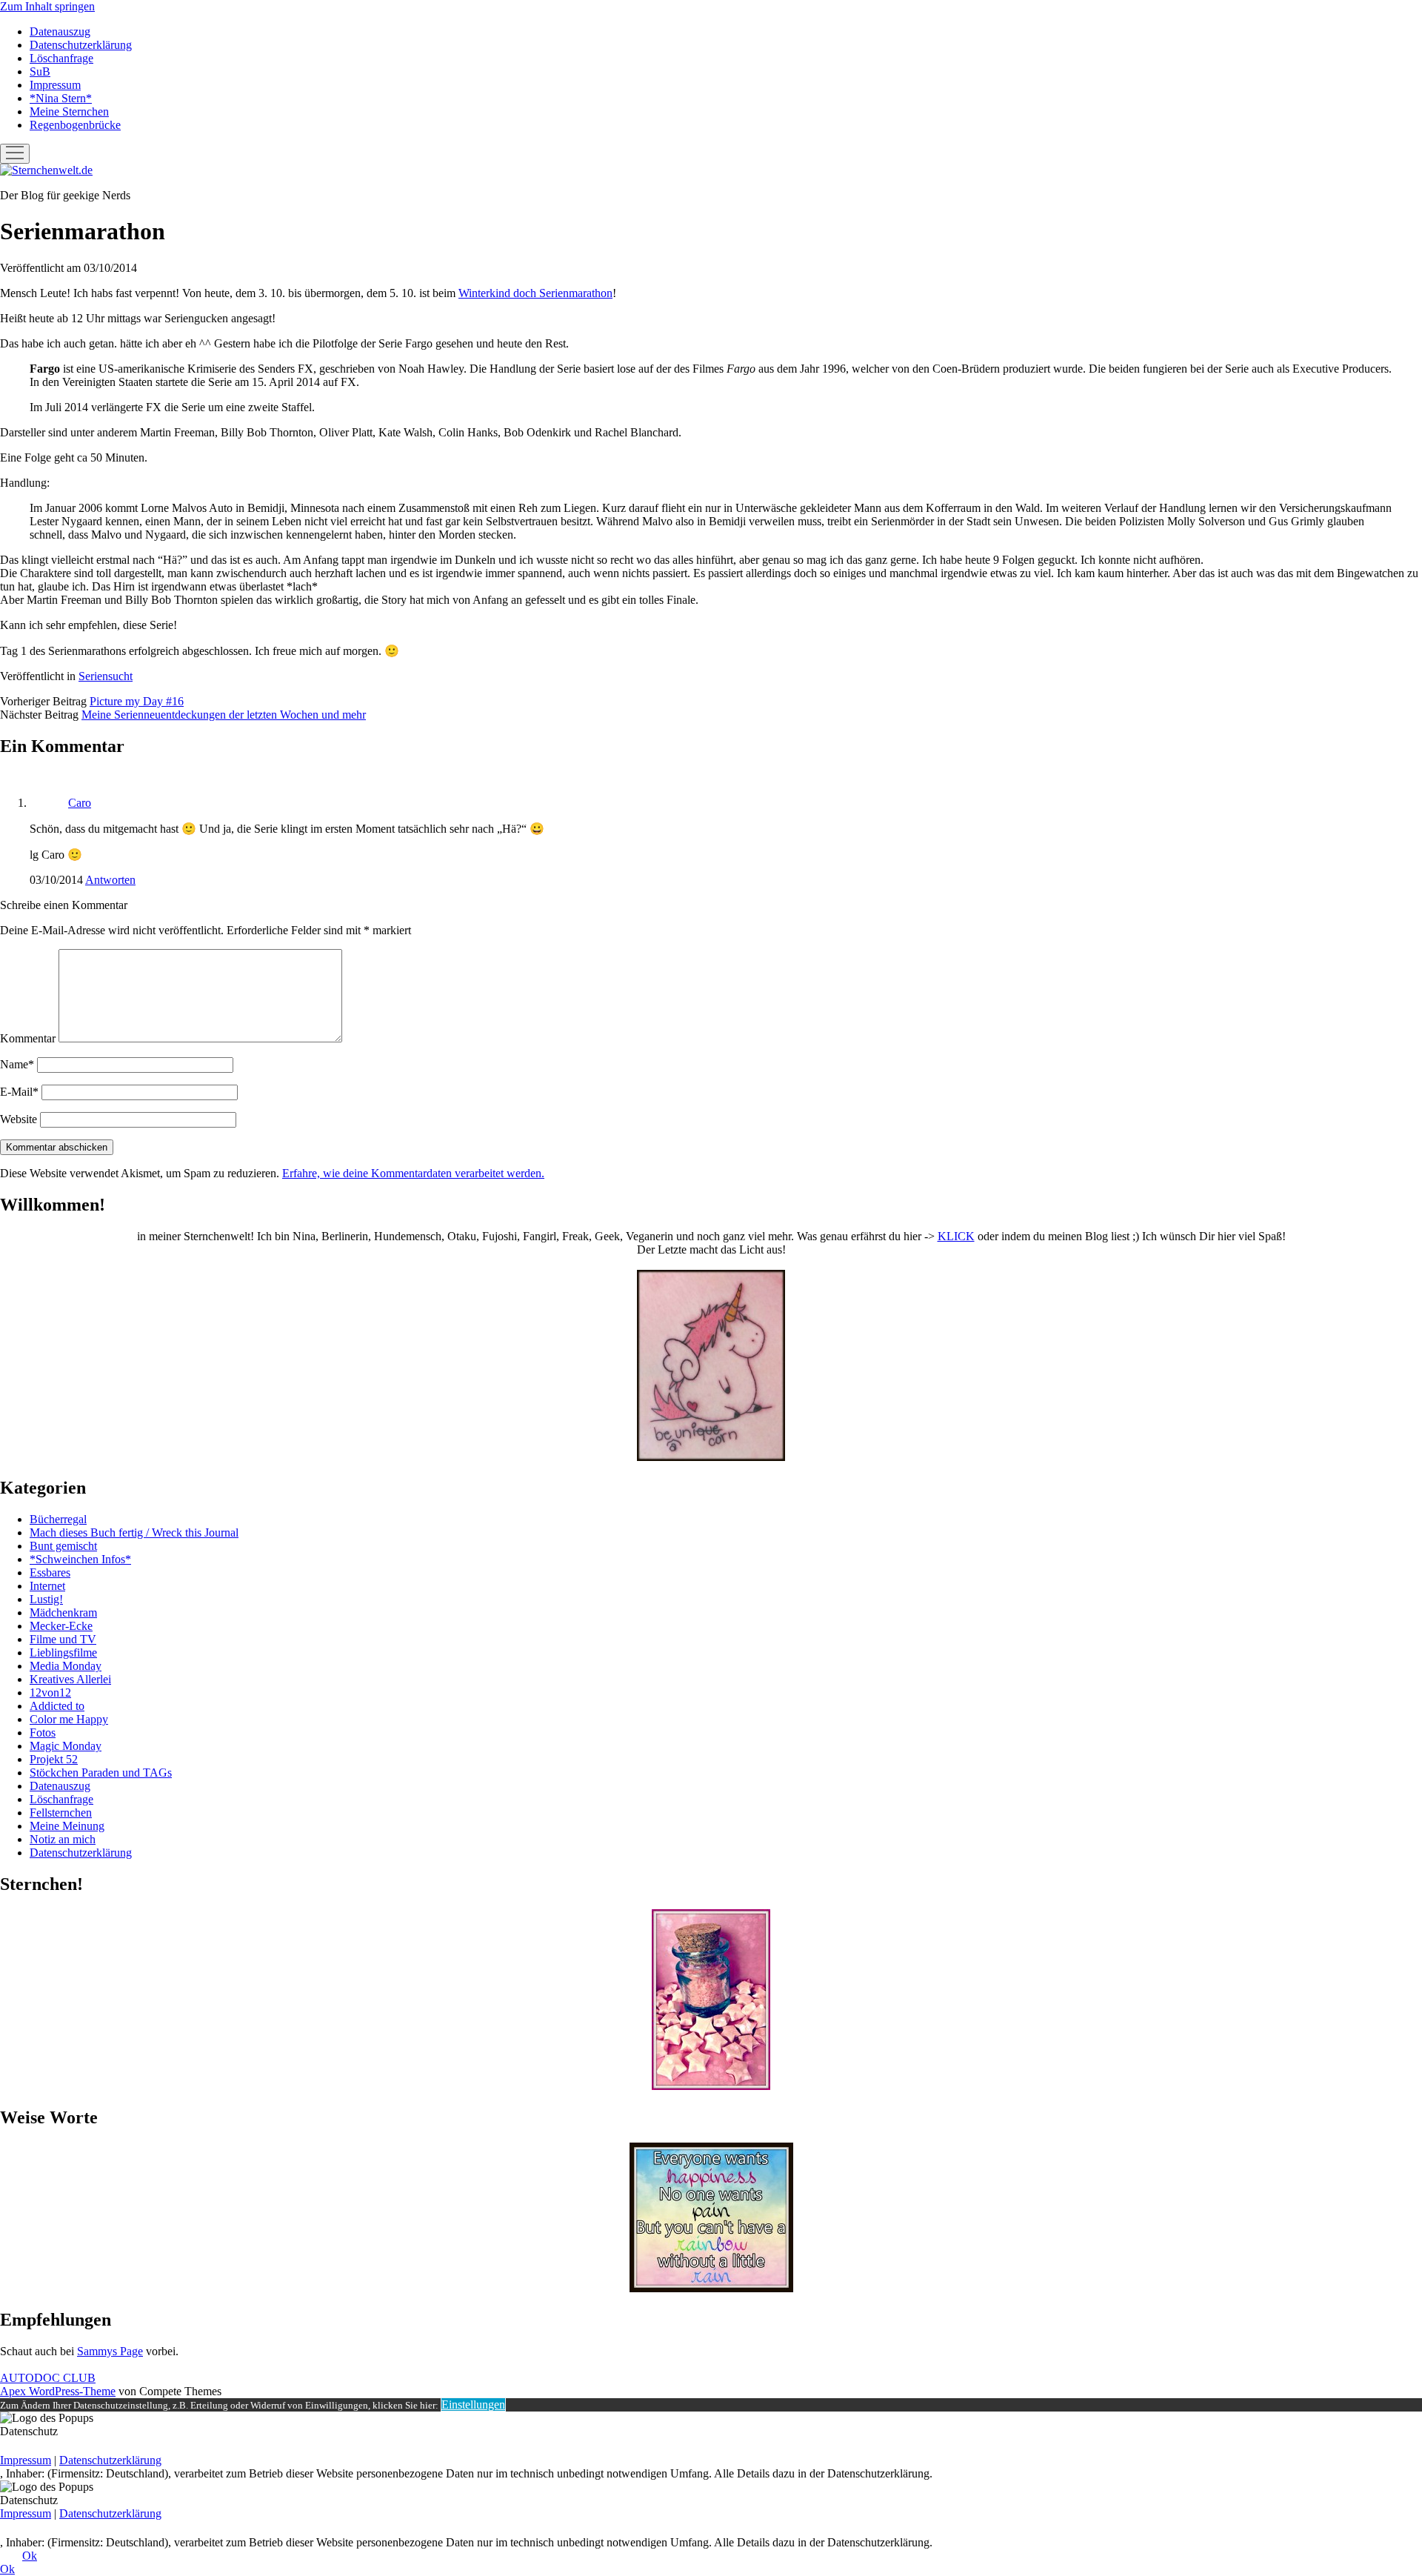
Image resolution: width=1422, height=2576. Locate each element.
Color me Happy (69, 1719)
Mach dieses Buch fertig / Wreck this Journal (134, 1532)
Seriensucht (106, 676)
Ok (30, 2556)
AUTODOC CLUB (48, 2378)
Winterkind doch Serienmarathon (535, 293)
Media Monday (66, 1666)
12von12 (50, 1693)
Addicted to (57, 1706)
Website (19, 1119)
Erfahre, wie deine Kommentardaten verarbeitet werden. (413, 1173)
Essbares (50, 1572)
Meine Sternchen (69, 112)
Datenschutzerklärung (81, 45)
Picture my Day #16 (137, 701)
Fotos (43, 1733)
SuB (40, 71)
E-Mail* (19, 1092)
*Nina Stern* (61, 98)
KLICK (956, 1236)
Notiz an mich (63, 1839)
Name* (17, 1064)
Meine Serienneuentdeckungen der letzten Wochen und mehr (224, 715)
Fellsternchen (61, 1813)
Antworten (110, 880)
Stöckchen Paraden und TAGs (101, 1773)
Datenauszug (60, 31)
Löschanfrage (61, 58)
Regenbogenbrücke (75, 125)
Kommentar (28, 1038)
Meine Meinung (67, 1826)
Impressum (55, 85)
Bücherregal (58, 1519)
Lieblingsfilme (63, 1653)
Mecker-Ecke (61, 1626)
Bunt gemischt (63, 1546)
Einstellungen (473, 2404)
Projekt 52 (54, 1759)
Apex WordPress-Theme (58, 2391)
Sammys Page (110, 2351)
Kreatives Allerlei (70, 1679)
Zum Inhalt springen (47, 6)
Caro (80, 803)
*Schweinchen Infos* (80, 1559)
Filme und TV (63, 1639)
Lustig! (46, 1599)
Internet (47, 1586)
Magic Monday (66, 1746)
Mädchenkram (63, 1613)
